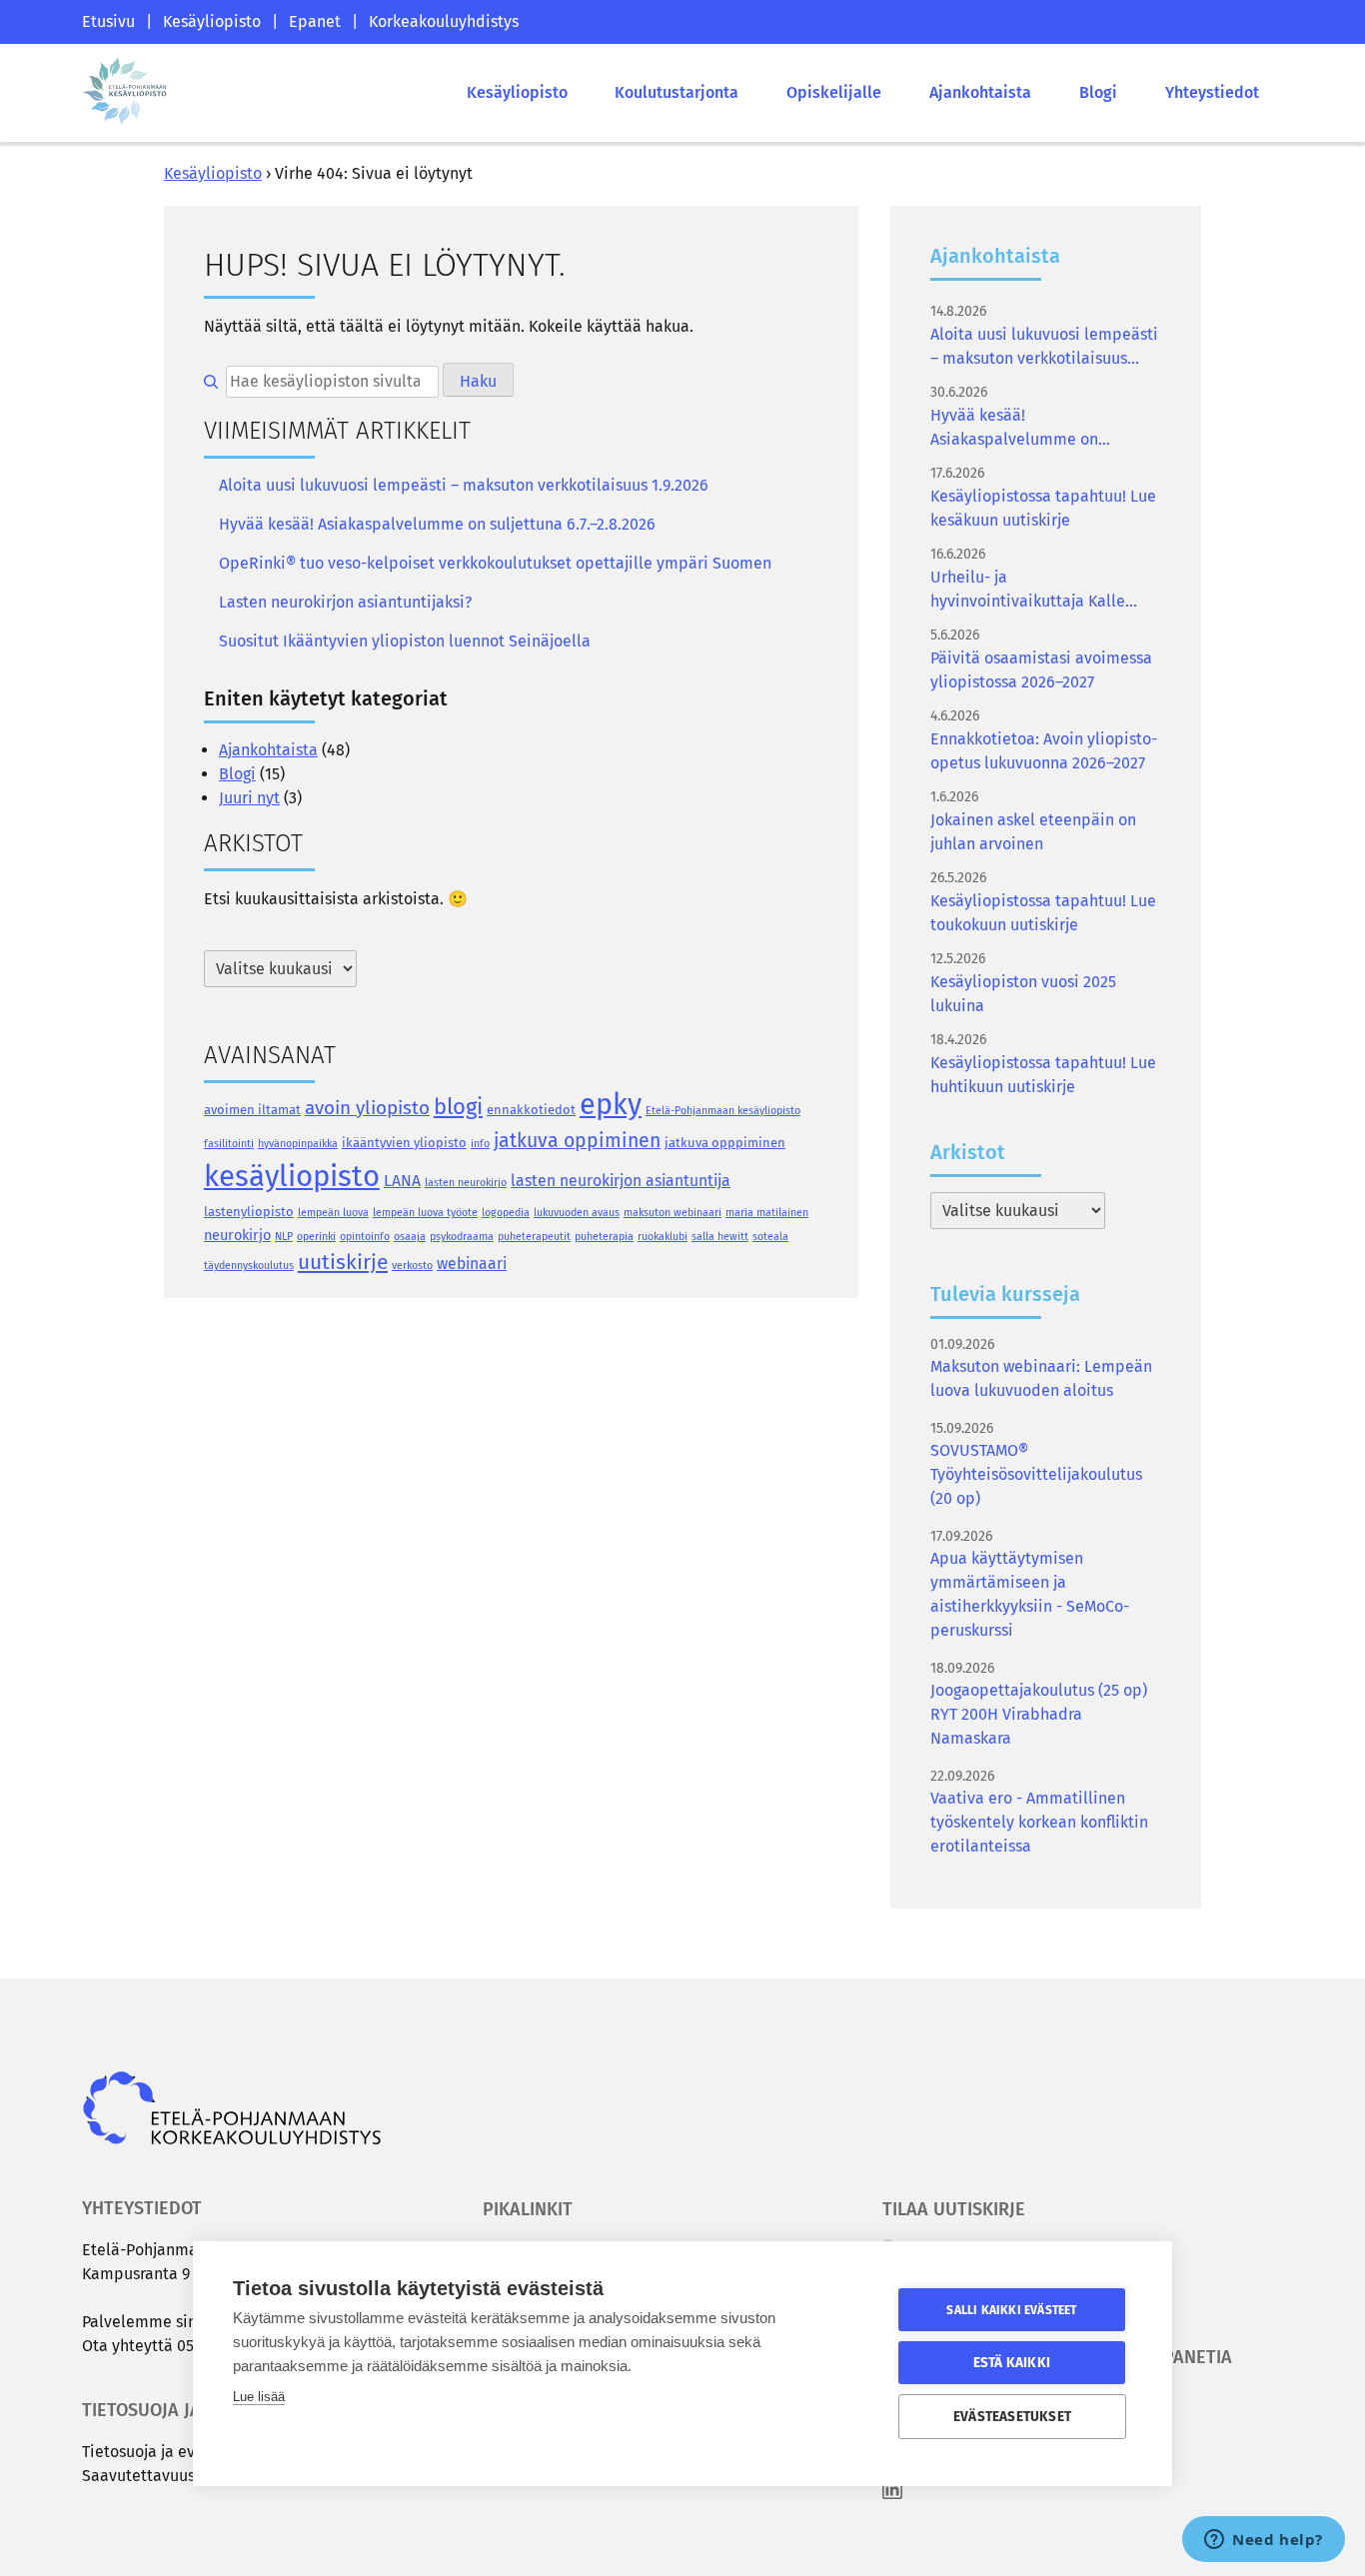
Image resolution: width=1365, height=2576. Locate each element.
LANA (402, 1181)
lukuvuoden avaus (577, 1213)
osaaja (410, 1237)
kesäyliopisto (292, 1177)
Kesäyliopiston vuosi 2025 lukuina (1023, 994)
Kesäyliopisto (212, 21)
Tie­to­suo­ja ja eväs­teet (161, 2452)
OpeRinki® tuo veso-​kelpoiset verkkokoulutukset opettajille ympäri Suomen (495, 563)
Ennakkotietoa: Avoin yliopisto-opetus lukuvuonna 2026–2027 (1044, 751)
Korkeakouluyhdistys (444, 21)
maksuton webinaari (673, 1213)
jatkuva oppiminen (577, 1141)
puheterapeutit (534, 1237)
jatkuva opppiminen (725, 1143)
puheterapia (604, 1237)
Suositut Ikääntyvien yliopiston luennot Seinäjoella (405, 641)
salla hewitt (720, 1237)
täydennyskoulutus (249, 1266)
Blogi (1098, 92)
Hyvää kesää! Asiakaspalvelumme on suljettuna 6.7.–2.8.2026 (437, 524)
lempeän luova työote (425, 1213)
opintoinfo (365, 1237)
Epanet (315, 21)
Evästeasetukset (1012, 2417)
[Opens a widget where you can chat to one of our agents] (1264, 2541)
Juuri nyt (249, 798)
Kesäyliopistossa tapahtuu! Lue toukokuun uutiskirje (1043, 913)
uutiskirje (343, 1262)
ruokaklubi (663, 1237)
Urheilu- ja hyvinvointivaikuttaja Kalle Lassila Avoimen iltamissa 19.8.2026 (1028, 591)
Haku (478, 381)
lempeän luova (333, 1213)
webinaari (472, 1264)
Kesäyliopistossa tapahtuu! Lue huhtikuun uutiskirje (1043, 1075)
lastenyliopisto (249, 1212)
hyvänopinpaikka (298, 1144)
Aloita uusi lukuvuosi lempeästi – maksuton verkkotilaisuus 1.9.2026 (464, 485)
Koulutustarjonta (677, 92)
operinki (316, 1237)
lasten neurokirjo (466, 1183)
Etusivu (108, 21)
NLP (284, 1237)
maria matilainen (767, 1213)
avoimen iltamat (252, 1110)
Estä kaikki (1012, 2363)
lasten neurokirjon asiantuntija (621, 1181)
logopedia (506, 1213)
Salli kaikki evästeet (1011, 2310)
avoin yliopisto (367, 1108)
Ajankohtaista (980, 92)
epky (611, 1105)
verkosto (412, 1266)
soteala (770, 1237)
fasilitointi (229, 1144)
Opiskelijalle (834, 92)
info (480, 1144)
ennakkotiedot (531, 1110)
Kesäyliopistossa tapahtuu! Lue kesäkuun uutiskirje (1043, 508)
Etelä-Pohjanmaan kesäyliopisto (723, 1111)
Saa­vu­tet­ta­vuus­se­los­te (164, 2476)
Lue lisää (259, 2397)
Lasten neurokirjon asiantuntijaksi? (345, 602)
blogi (458, 1107)
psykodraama (462, 1237)
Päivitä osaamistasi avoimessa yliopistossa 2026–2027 (1041, 670)
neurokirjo (237, 1235)
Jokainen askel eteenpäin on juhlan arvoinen (1033, 832)
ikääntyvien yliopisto (404, 1143)
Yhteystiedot (1212, 92)
